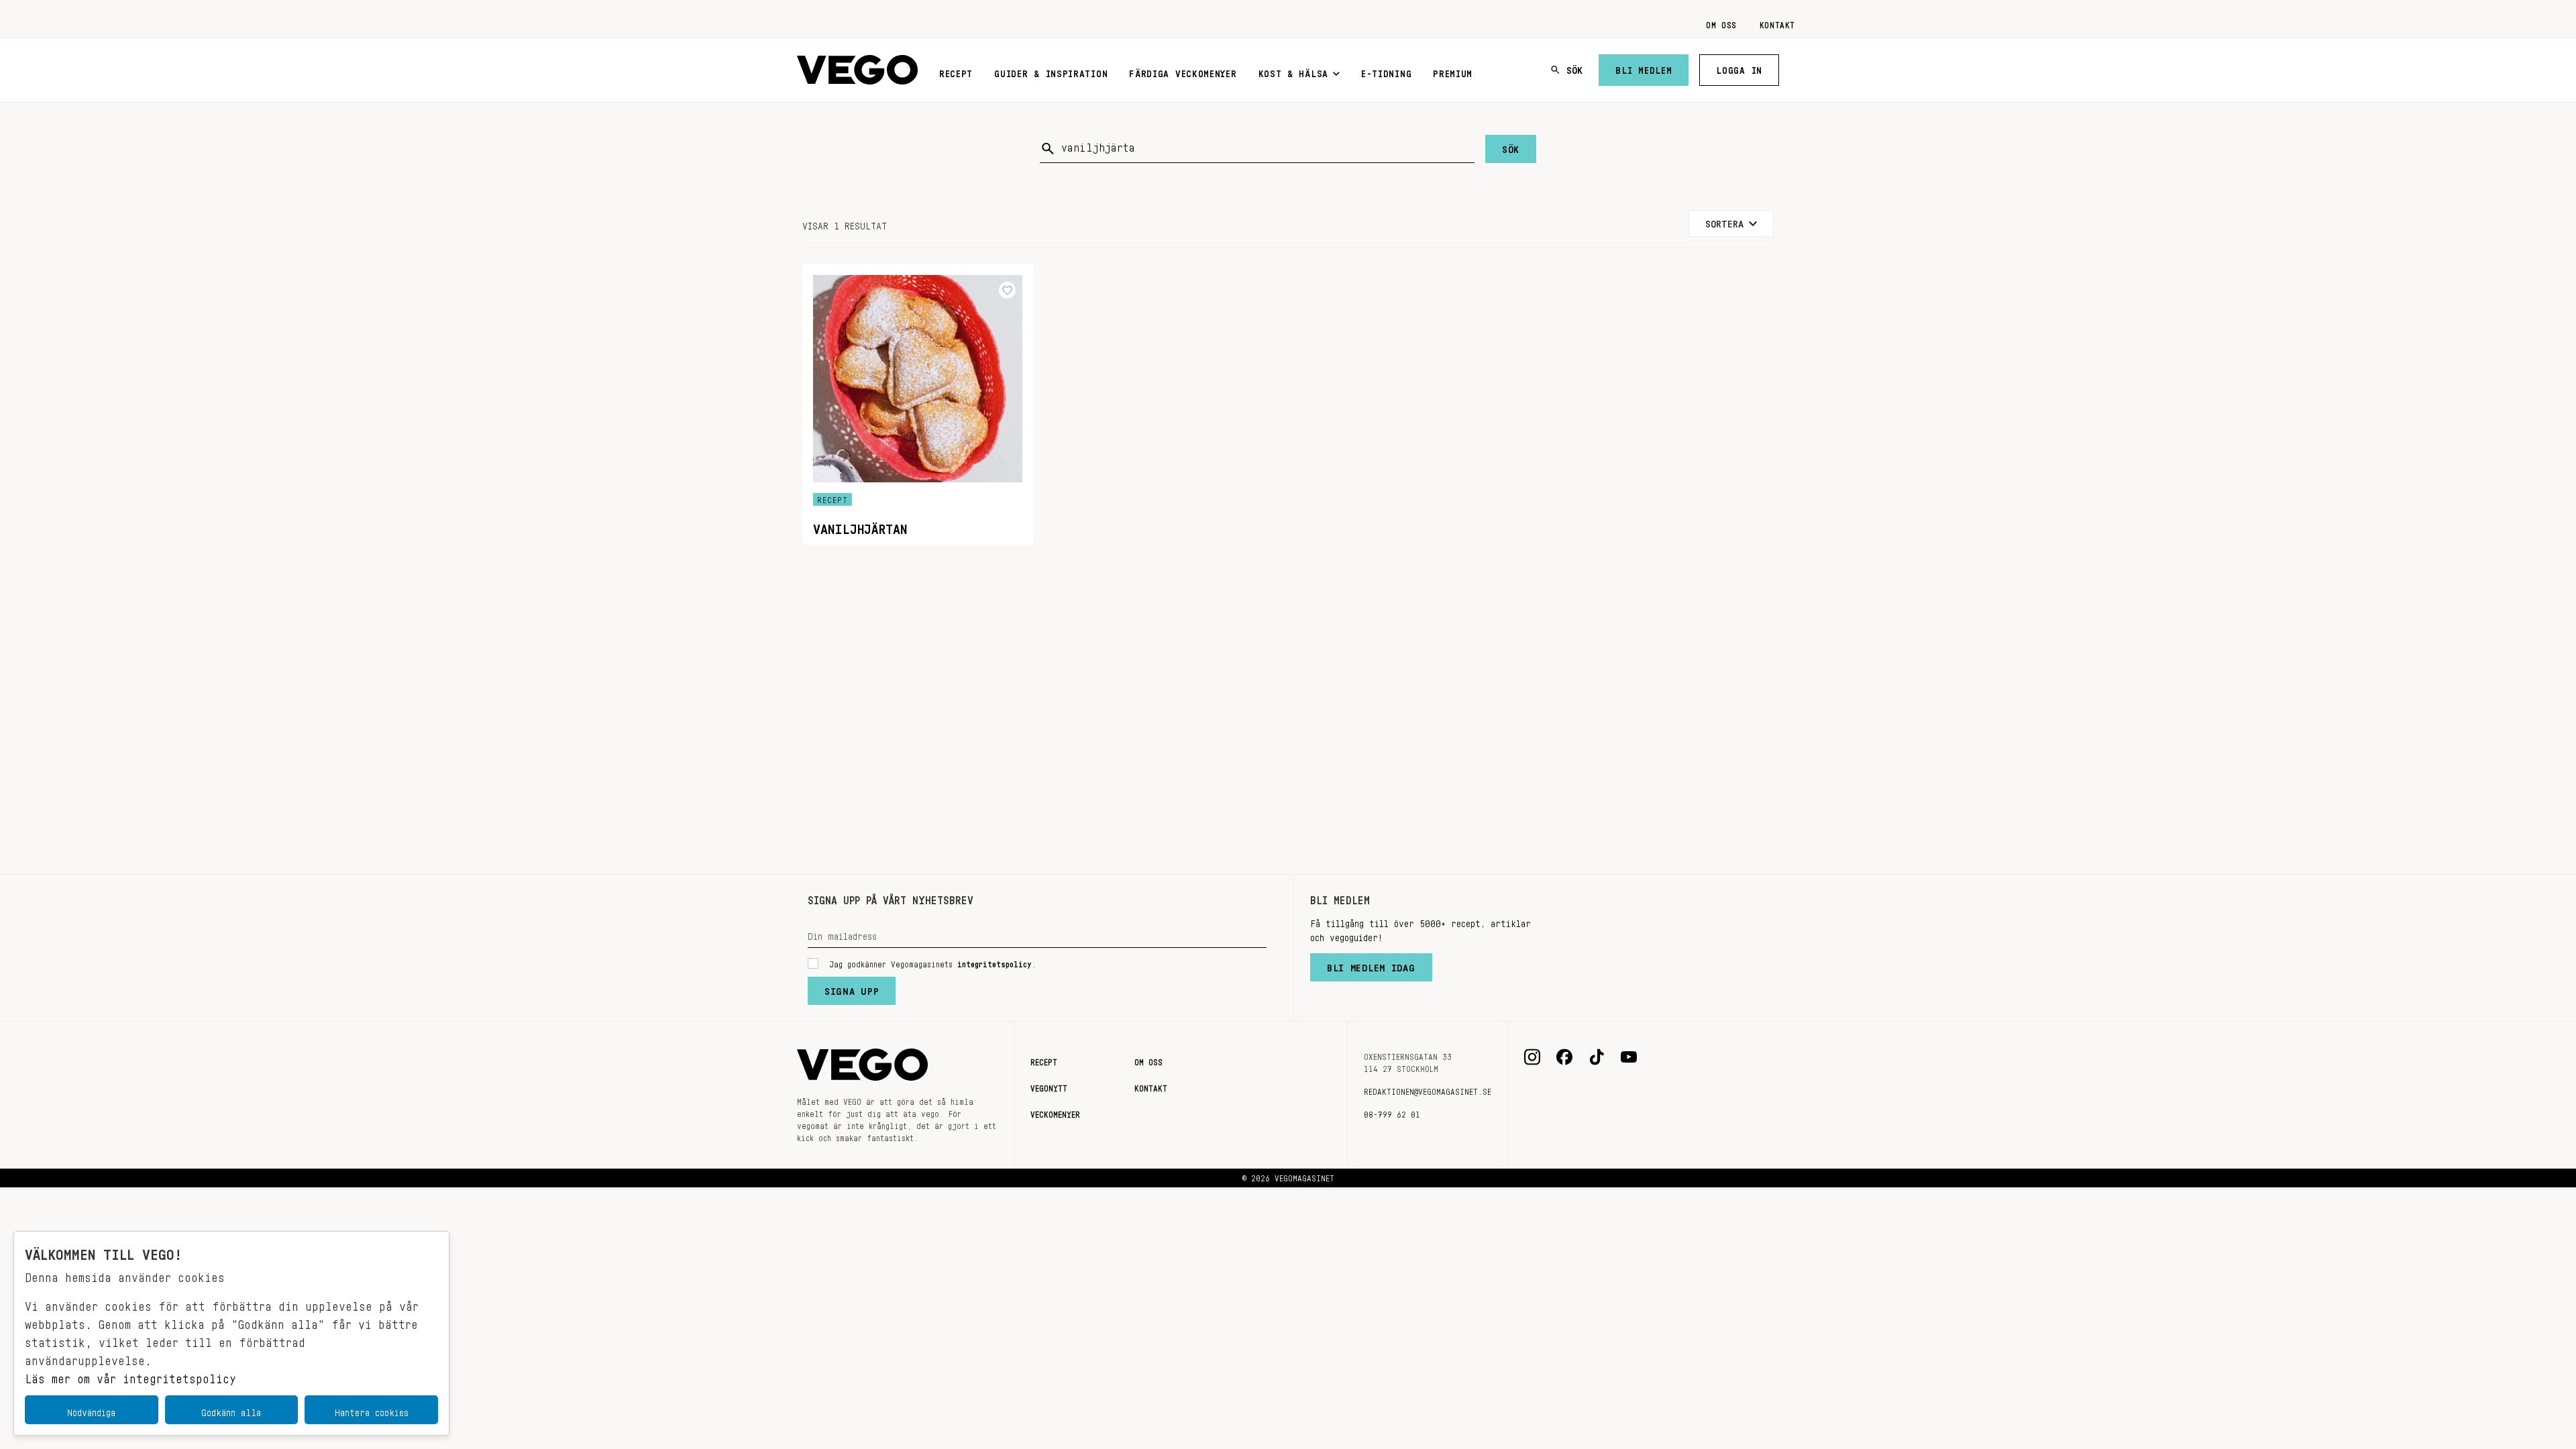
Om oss (1721, 23)
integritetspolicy (995, 962)
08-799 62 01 (1392, 1112)
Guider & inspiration (1051, 71)
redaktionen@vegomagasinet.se (1428, 1089)
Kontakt (1777, 23)
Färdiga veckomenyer (1183, 71)
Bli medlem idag (1371, 965)
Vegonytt (1049, 1086)
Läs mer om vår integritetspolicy (130, 1375)
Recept (956, 71)
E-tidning (1386, 71)
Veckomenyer (1055, 1112)
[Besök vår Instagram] (1532, 1057)
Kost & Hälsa (1293, 71)
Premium (1453, 71)
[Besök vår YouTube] (1629, 1057)
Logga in (1739, 68)
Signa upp (852, 988)
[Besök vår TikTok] (1597, 1057)
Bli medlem (1644, 68)
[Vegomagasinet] (857, 70)
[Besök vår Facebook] (1564, 1057)
